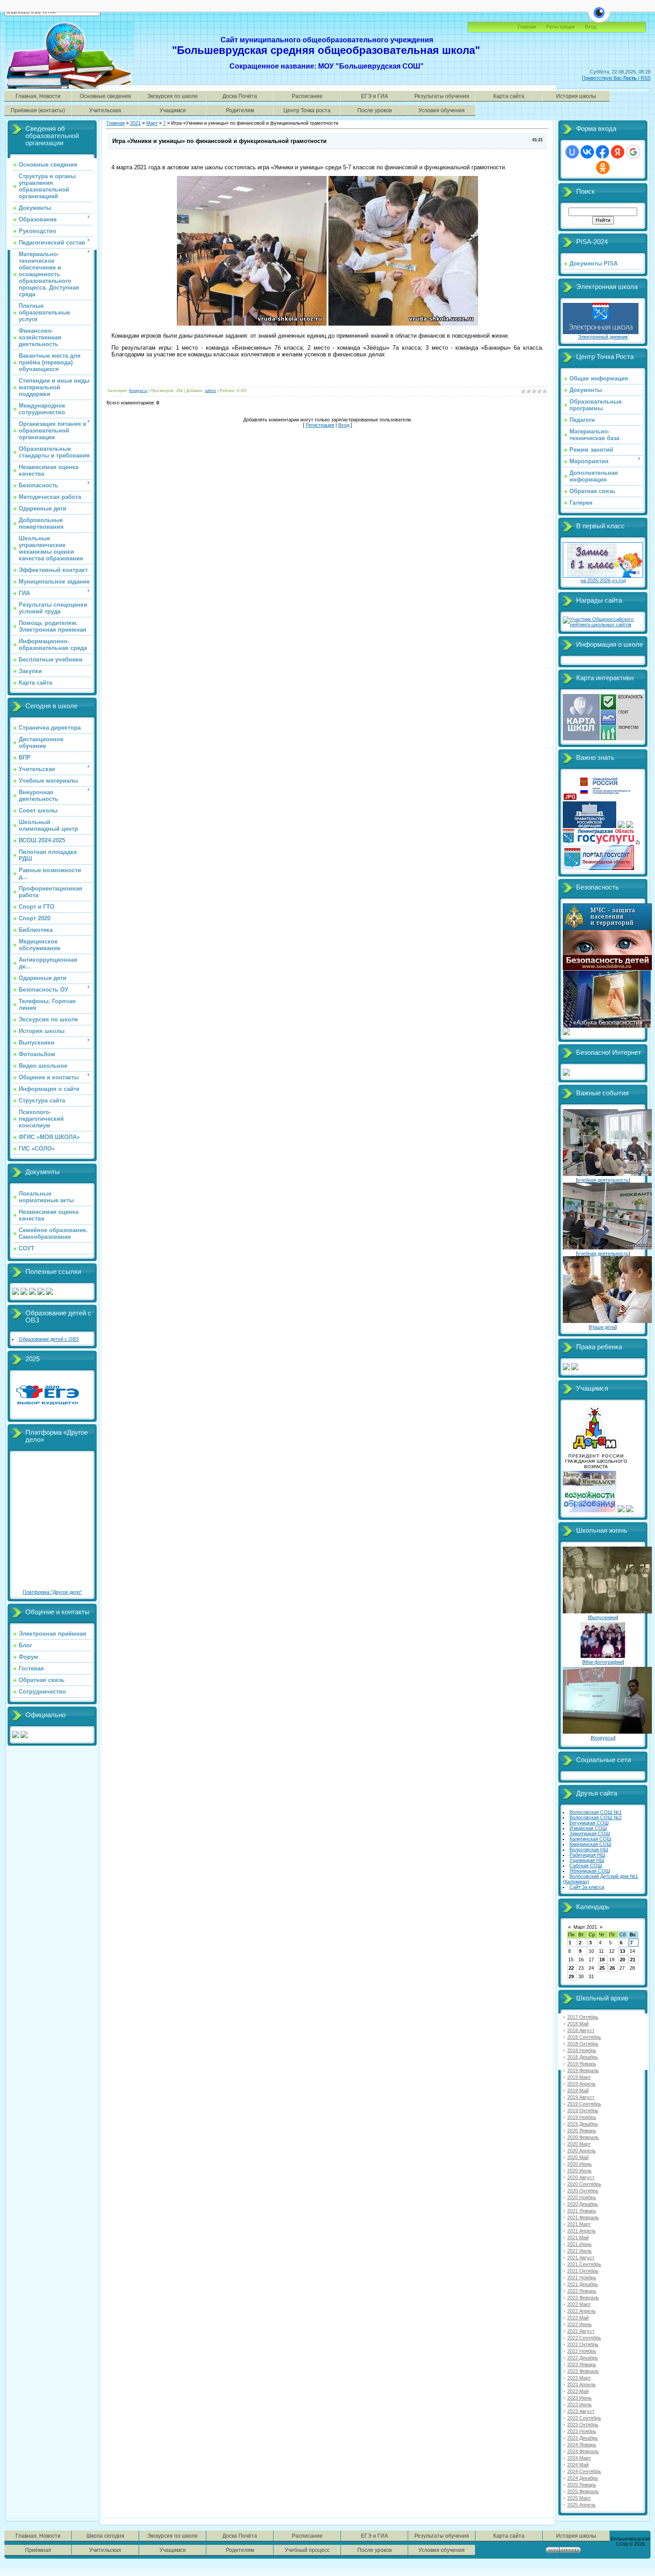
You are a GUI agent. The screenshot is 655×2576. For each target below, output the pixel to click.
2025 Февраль (583, 2491)
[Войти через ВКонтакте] (587, 152)
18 (602, 1960)
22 (571, 1968)
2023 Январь (582, 2364)
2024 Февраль (583, 2451)
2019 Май (578, 2090)
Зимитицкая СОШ (590, 1833)
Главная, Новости (38, 96)
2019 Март (579, 2077)
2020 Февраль (583, 2137)
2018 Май (578, 2024)
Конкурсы (138, 391)
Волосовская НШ (589, 1849)
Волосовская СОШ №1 (596, 1812)
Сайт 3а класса (587, 1887)
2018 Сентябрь (584, 2037)
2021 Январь (582, 2211)
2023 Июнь (579, 2398)
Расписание (307, 96)
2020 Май (578, 2157)
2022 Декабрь (583, 2358)
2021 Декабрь (583, 2284)
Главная (527, 27)
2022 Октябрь (583, 2344)
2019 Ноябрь (582, 2117)
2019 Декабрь (583, 2124)
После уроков (375, 110)
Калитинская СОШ (590, 1839)
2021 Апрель (581, 2231)
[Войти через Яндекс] (618, 152)
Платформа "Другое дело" (52, 1592)
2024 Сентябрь (584, 2471)
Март (152, 123)
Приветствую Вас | (611, 78)
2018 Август (581, 2030)
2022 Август (581, 2331)
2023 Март (579, 2378)
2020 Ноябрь (582, 2197)
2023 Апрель (581, 2384)
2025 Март (579, 2498)
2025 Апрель (581, 2505)
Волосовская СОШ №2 (596, 1817)
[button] (599, 18)
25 (602, 1968)
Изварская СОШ (588, 1828)
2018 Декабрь (583, 2057)
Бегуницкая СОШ (589, 1823)
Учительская (105, 110)
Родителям (240, 110)
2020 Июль (579, 2171)
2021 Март (579, 2224)
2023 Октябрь (583, 2425)
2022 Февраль (583, 2298)
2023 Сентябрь (584, 2418)
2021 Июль (579, 2251)
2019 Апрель (581, 2084)
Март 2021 (585, 1927)
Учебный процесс (307, 2550)
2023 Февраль (583, 2371)
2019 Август (581, 2097)
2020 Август (581, 2177)
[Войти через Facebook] (602, 152)
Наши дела (603, 1327)
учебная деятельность (603, 1180)
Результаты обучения (442, 96)
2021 (135, 123)
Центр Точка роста (307, 110)
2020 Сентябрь (584, 2184)
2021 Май (578, 2237)
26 (612, 1968)
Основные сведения (105, 96)
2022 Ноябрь (582, 2351)
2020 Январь (582, 2131)
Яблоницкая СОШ (590, 1871)
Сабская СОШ (586, 1866)
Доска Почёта (240, 96)
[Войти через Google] (633, 152)
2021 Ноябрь (582, 2278)
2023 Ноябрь (582, 2431)
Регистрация (561, 27)
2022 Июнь (579, 2324)
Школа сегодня (105, 2536)
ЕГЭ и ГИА (375, 96)
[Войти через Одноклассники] (603, 167)
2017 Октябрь (583, 2017)
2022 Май (578, 2318)
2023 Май (578, 2391)
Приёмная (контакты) (38, 110)
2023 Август (581, 2411)
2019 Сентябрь (584, 2104)
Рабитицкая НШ (587, 1855)
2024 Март (579, 2458)
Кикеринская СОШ (590, 1844)
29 (571, 1976)
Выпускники (603, 1617)
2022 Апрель (581, 2311)
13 (622, 1951)
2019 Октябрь (583, 2111)
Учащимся (173, 110)
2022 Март (579, 2304)
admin (211, 391)
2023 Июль (579, 2405)
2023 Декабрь (583, 2438)
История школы (576, 96)
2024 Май (578, 2465)
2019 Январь (582, 2064)
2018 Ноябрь (582, 2050)
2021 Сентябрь (584, 2264)
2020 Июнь (579, 2164)
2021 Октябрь (583, 2271)
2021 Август (581, 2258)
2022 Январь (582, 2291)
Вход (344, 425)
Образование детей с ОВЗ (49, 1339)
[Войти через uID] (572, 152)
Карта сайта (509, 96)
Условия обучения (442, 110)
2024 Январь (582, 2445)
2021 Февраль (583, 2217)
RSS (646, 78)
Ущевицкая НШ (587, 1860)
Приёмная (38, 2550)
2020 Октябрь (583, 2191)
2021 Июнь (579, 2244)
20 (622, 1960)
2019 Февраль (583, 2070)
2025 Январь (582, 2485)
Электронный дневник (603, 337)
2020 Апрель (581, 2151)
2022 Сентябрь (584, 2338)
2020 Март (579, 2144)
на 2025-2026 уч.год (603, 580)
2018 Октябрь (583, 2044)
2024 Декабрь (583, 2478)
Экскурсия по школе (172, 96)
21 (633, 1960)
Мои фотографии (603, 1662)
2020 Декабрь (583, 2204)
